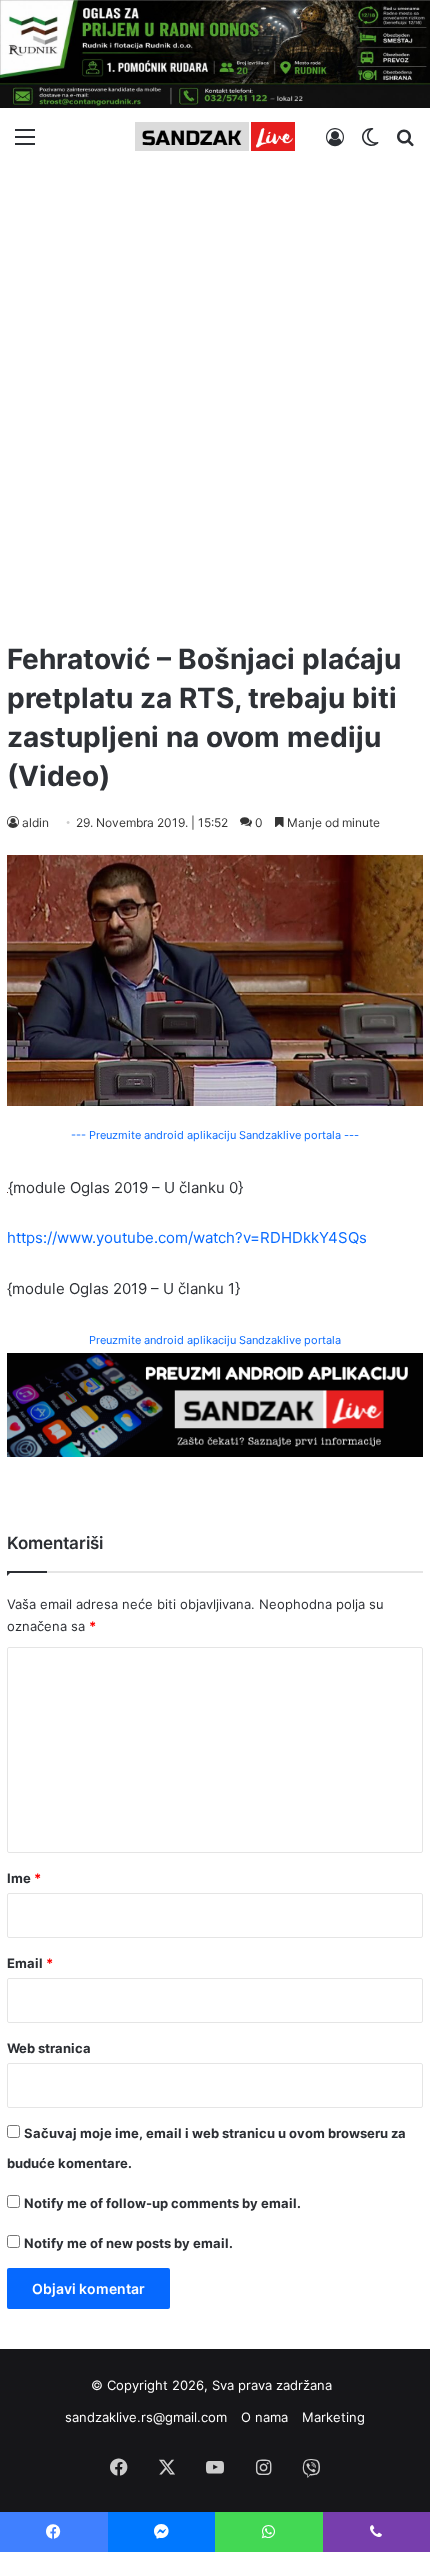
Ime (24, 1878)
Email (30, 1963)
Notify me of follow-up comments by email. (162, 2203)
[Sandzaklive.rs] (215, 136)
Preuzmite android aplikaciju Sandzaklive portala (215, 1340)
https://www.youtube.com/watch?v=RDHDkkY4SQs (187, 1237)
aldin (35, 822)
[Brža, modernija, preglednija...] (215, 1403)
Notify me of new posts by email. (128, 2243)
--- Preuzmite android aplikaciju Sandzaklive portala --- (215, 1135)
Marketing (333, 2417)
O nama (264, 2417)
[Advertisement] (215, 395)
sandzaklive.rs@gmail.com (146, 2417)
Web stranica (49, 2048)
